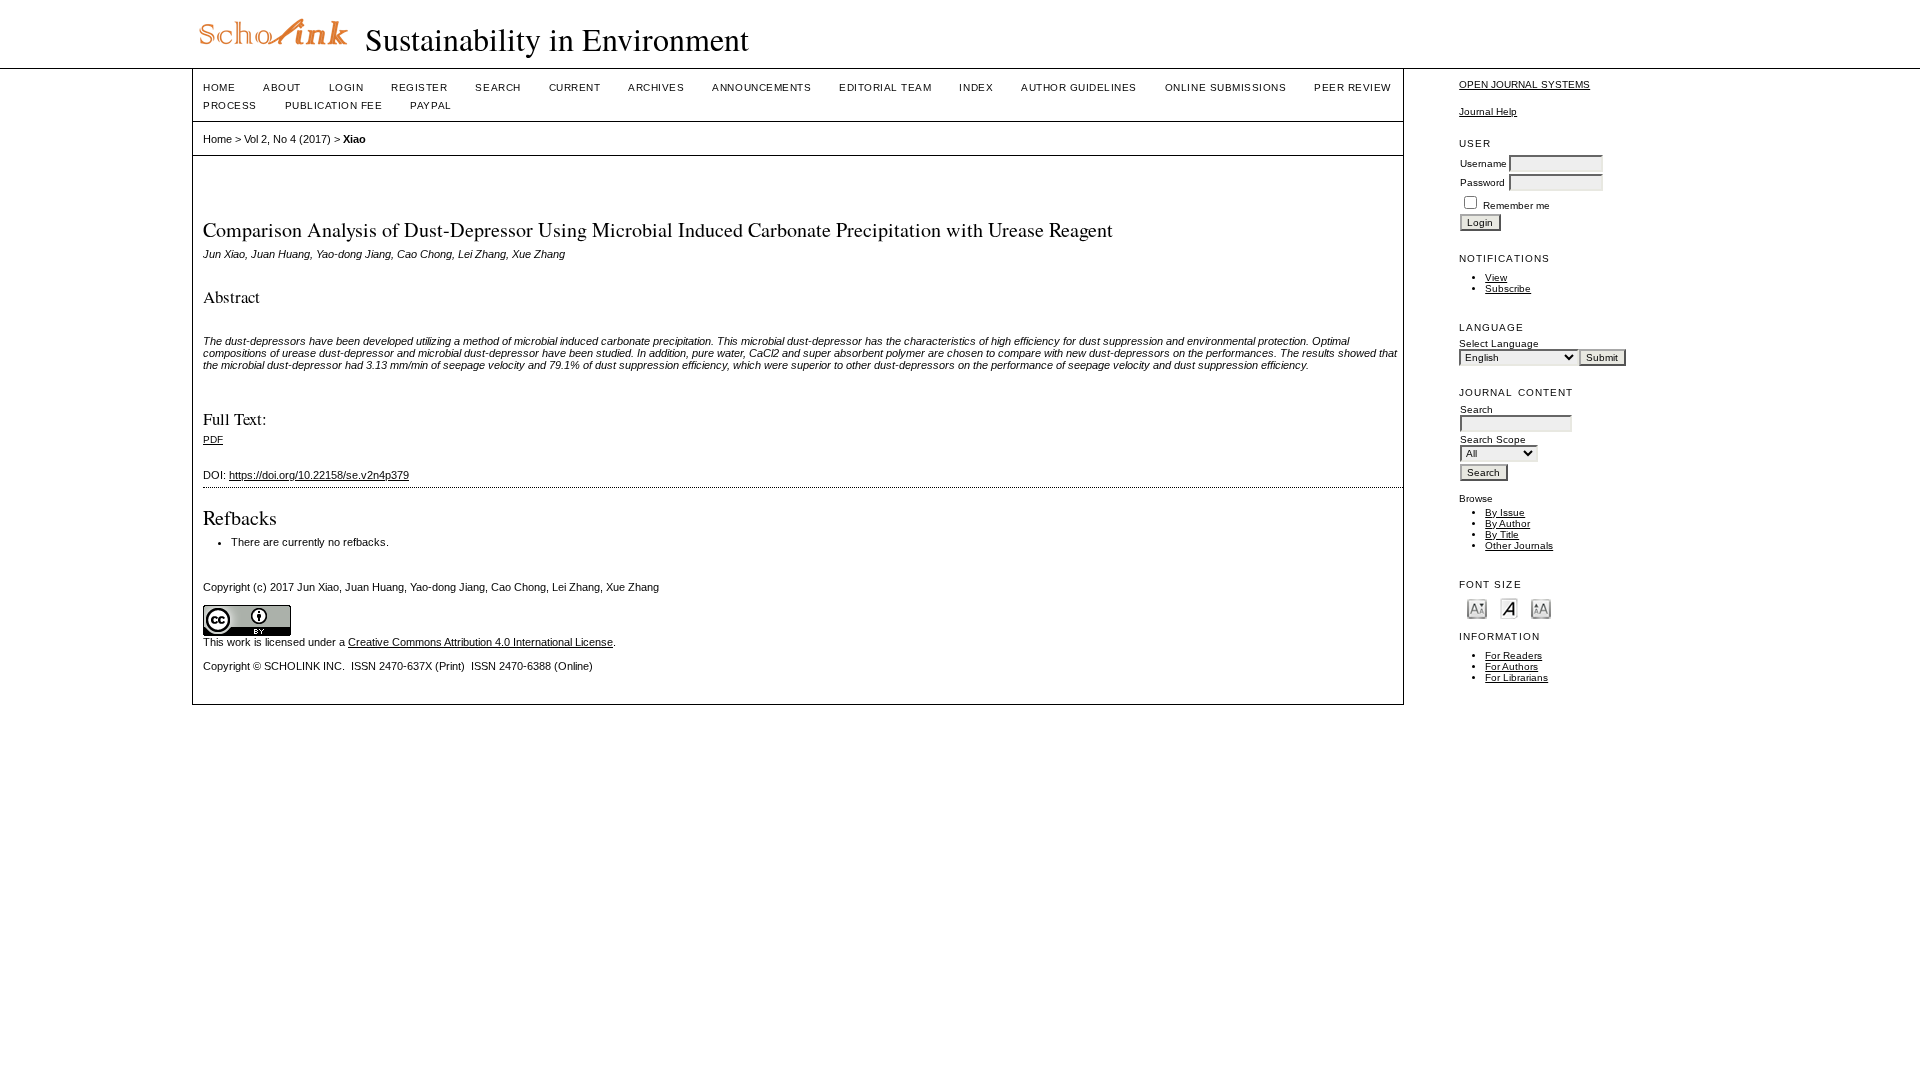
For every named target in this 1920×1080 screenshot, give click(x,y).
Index (976, 87)
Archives (656, 87)
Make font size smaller (1477, 607)
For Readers (1513, 655)
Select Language (1499, 343)
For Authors (1511, 666)
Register (419, 87)
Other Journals (1519, 545)
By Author (1507, 523)
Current (575, 87)
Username (1483, 163)
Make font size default (1509, 607)
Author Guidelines (1079, 87)
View (1496, 277)
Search (497, 87)
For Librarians (1516, 677)
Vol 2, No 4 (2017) (287, 139)
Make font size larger (1541, 607)
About (282, 87)
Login (346, 87)
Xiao (354, 139)
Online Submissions (1225, 87)
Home (219, 87)
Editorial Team (885, 87)
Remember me (1516, 205)
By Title (1502, 534)
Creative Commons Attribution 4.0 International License (480, 642)
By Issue (1505, 512)
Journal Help (1488, 111)
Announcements (761, 87)
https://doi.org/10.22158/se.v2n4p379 (319, 475)
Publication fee (334, 105)
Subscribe (1508, 288)
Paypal (430, 105)
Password (1482, 182)
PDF (213, 439)
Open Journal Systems (1524, 84)
